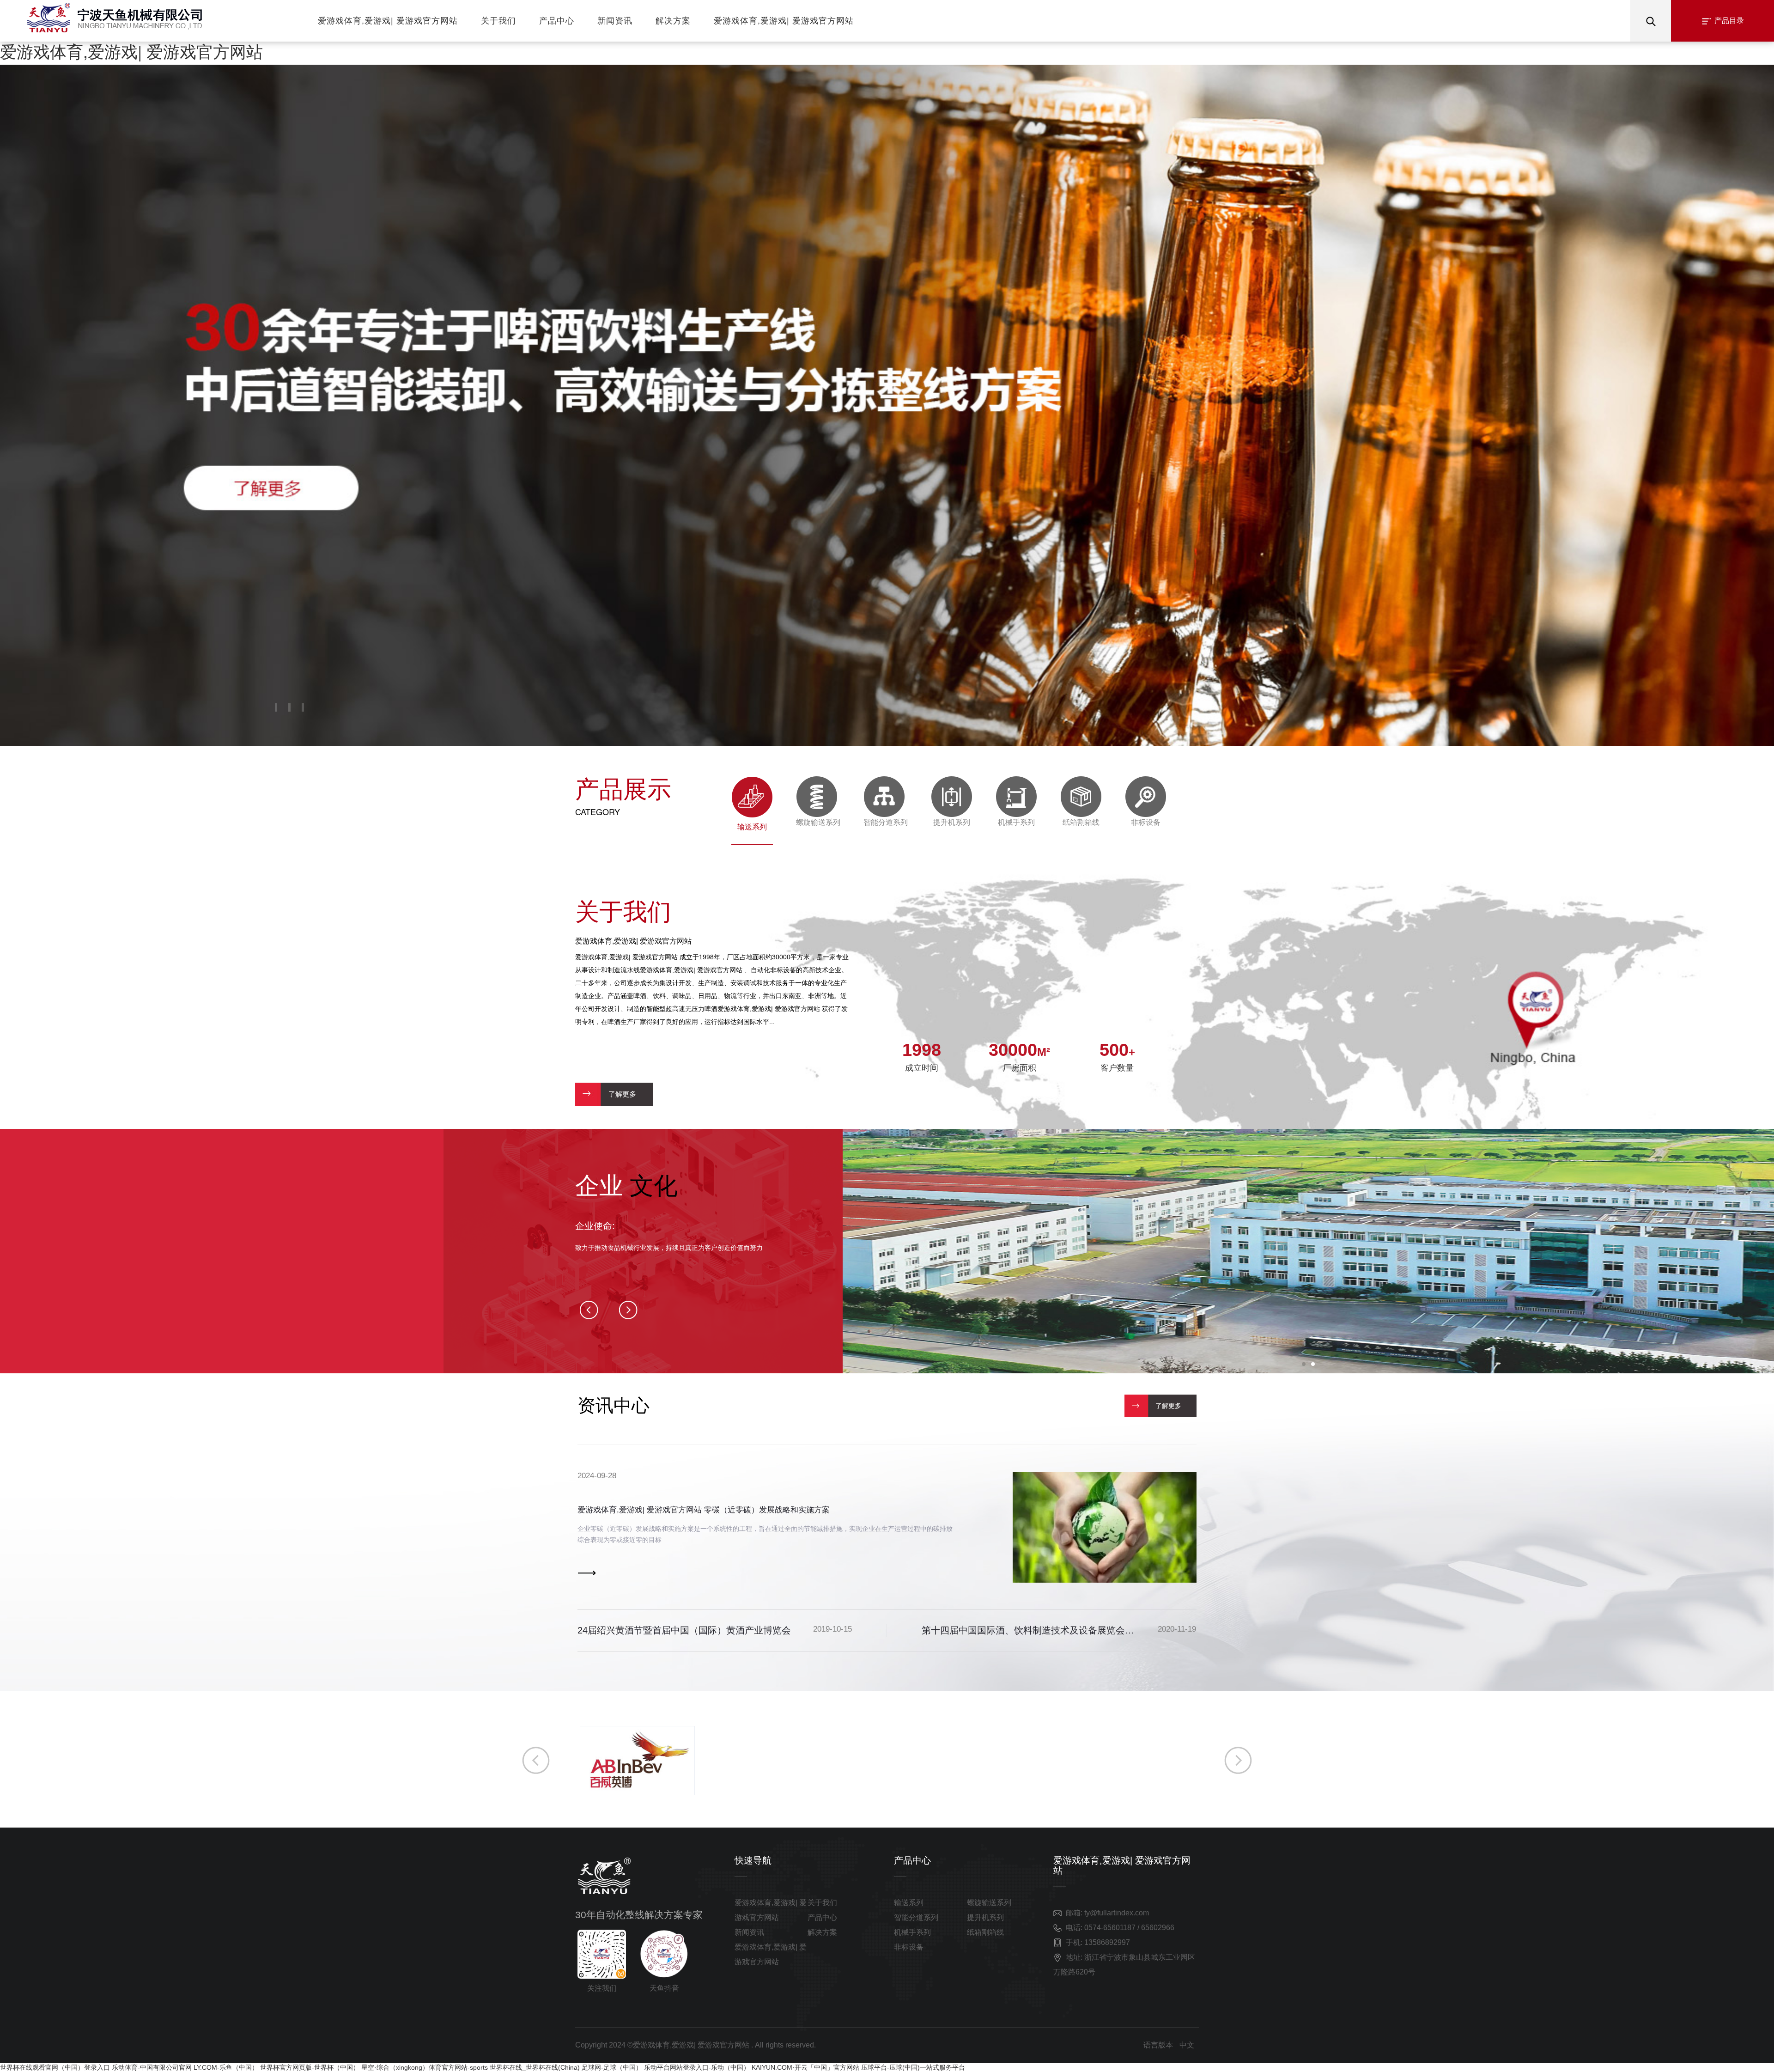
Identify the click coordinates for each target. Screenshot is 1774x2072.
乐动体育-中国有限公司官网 (152, 2067)
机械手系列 (912, 1932)
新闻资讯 (615, 21)
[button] (276, 707)
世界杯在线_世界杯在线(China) (535, 2067)
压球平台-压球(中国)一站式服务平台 (913, 2067)
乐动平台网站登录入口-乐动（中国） (697, 2067)
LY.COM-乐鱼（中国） (226, 2067)
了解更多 (622, 1094)
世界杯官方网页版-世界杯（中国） (310, 2067)
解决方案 (673, 21)
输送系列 (909, 1903)
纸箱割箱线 (985, 1932)
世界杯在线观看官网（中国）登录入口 (55, 2067)
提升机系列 (985, 1917)
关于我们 (498, 21)
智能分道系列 (916, 1917)
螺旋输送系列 (989, 1903)
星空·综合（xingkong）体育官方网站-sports (425, 2067)
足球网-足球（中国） (612, 2067)
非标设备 (909, 1947)
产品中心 (557, 21)
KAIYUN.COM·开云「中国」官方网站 (805, 2067)
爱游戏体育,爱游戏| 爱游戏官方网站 (131, 51)
